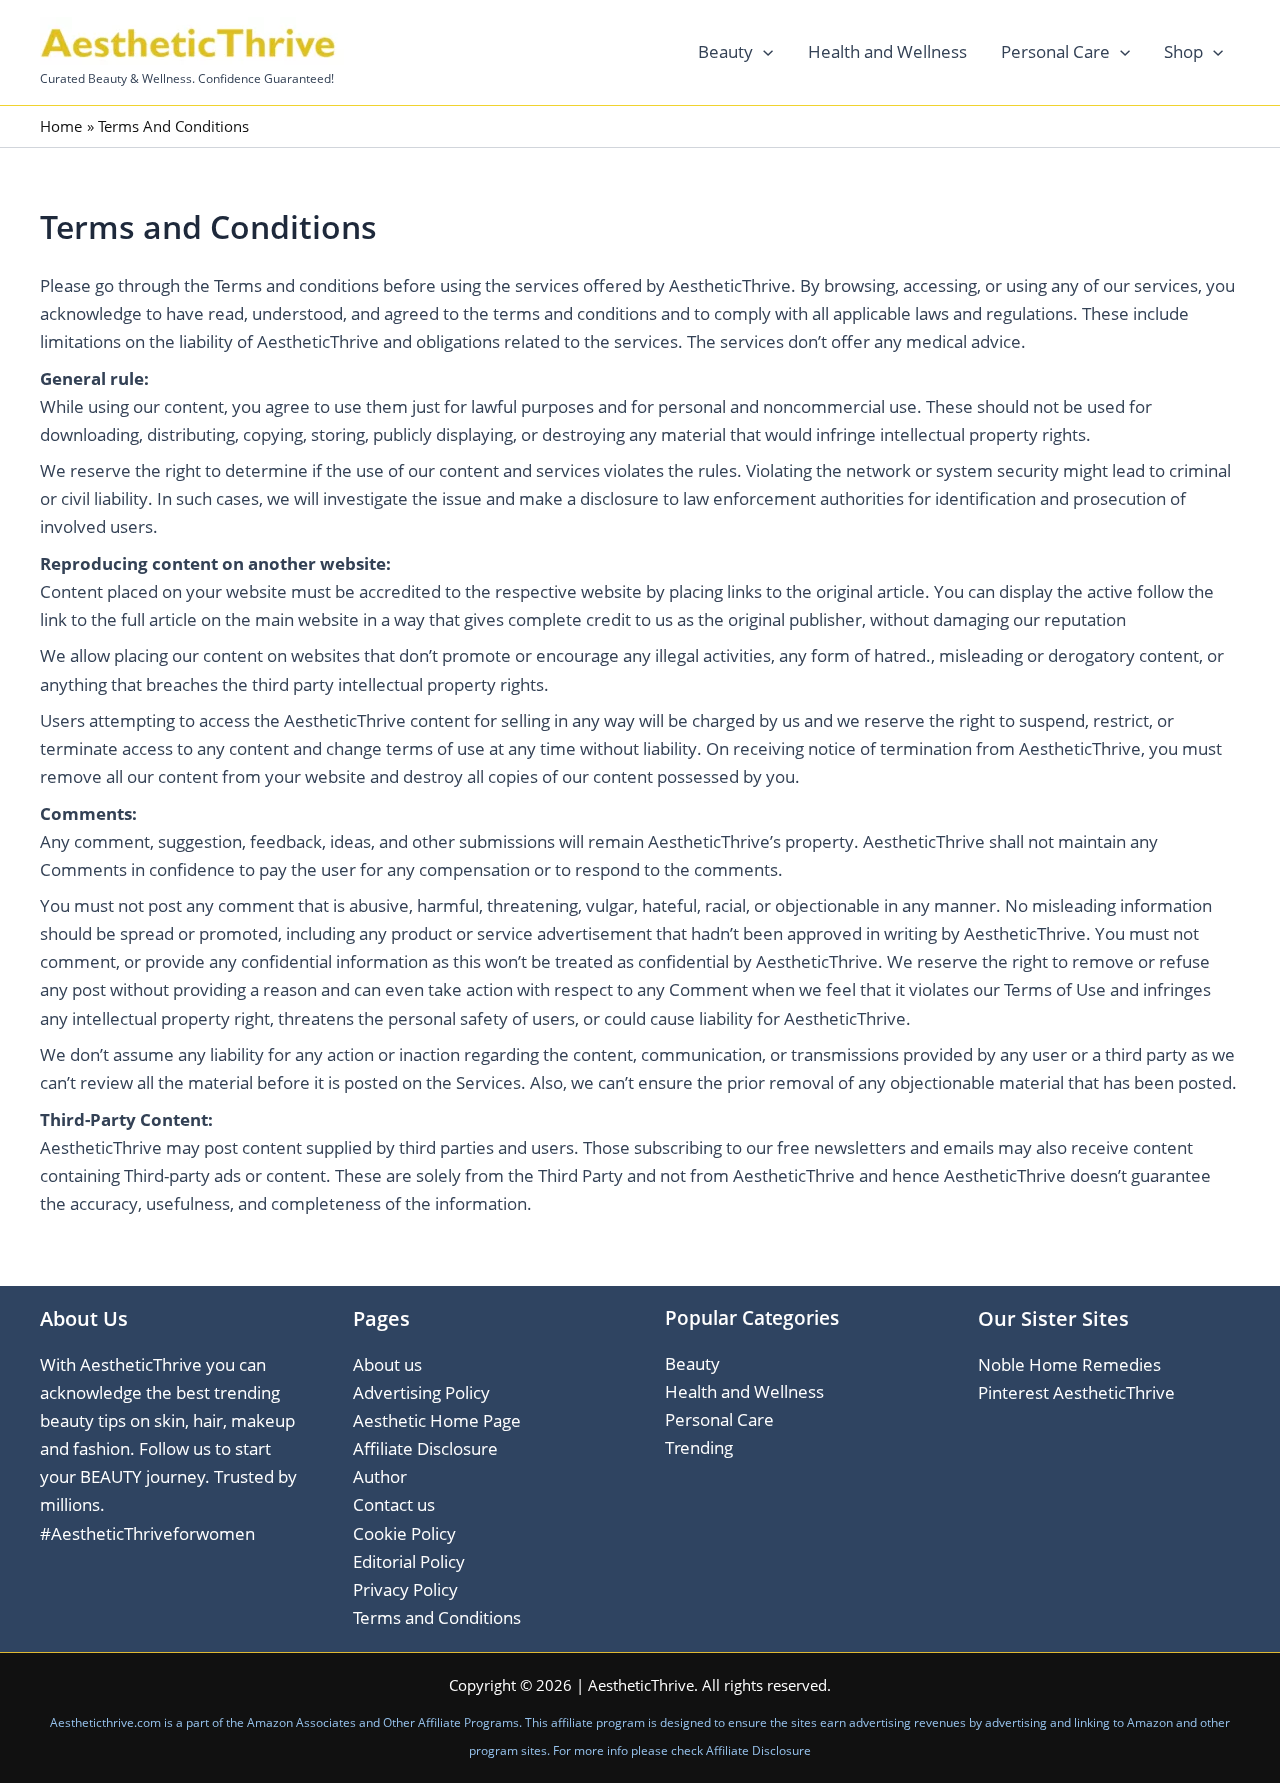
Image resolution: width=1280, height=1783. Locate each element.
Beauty (725, 51)
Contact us (394, 1504)
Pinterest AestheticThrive (1076, 1392)
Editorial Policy (409, 1561)
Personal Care (1055, 51)
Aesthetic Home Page (437, 1420)
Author (380, 1476)
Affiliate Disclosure (425, 1448)
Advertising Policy (421, 1392)
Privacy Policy (405, 1589)
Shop (1183, 51)
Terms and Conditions (437, 1617)
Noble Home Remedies (1069, 1364)
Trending (699, 1447)
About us (387, 1364)
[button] (763, 52)
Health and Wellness (887, 51)
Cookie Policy (404, 1533)
